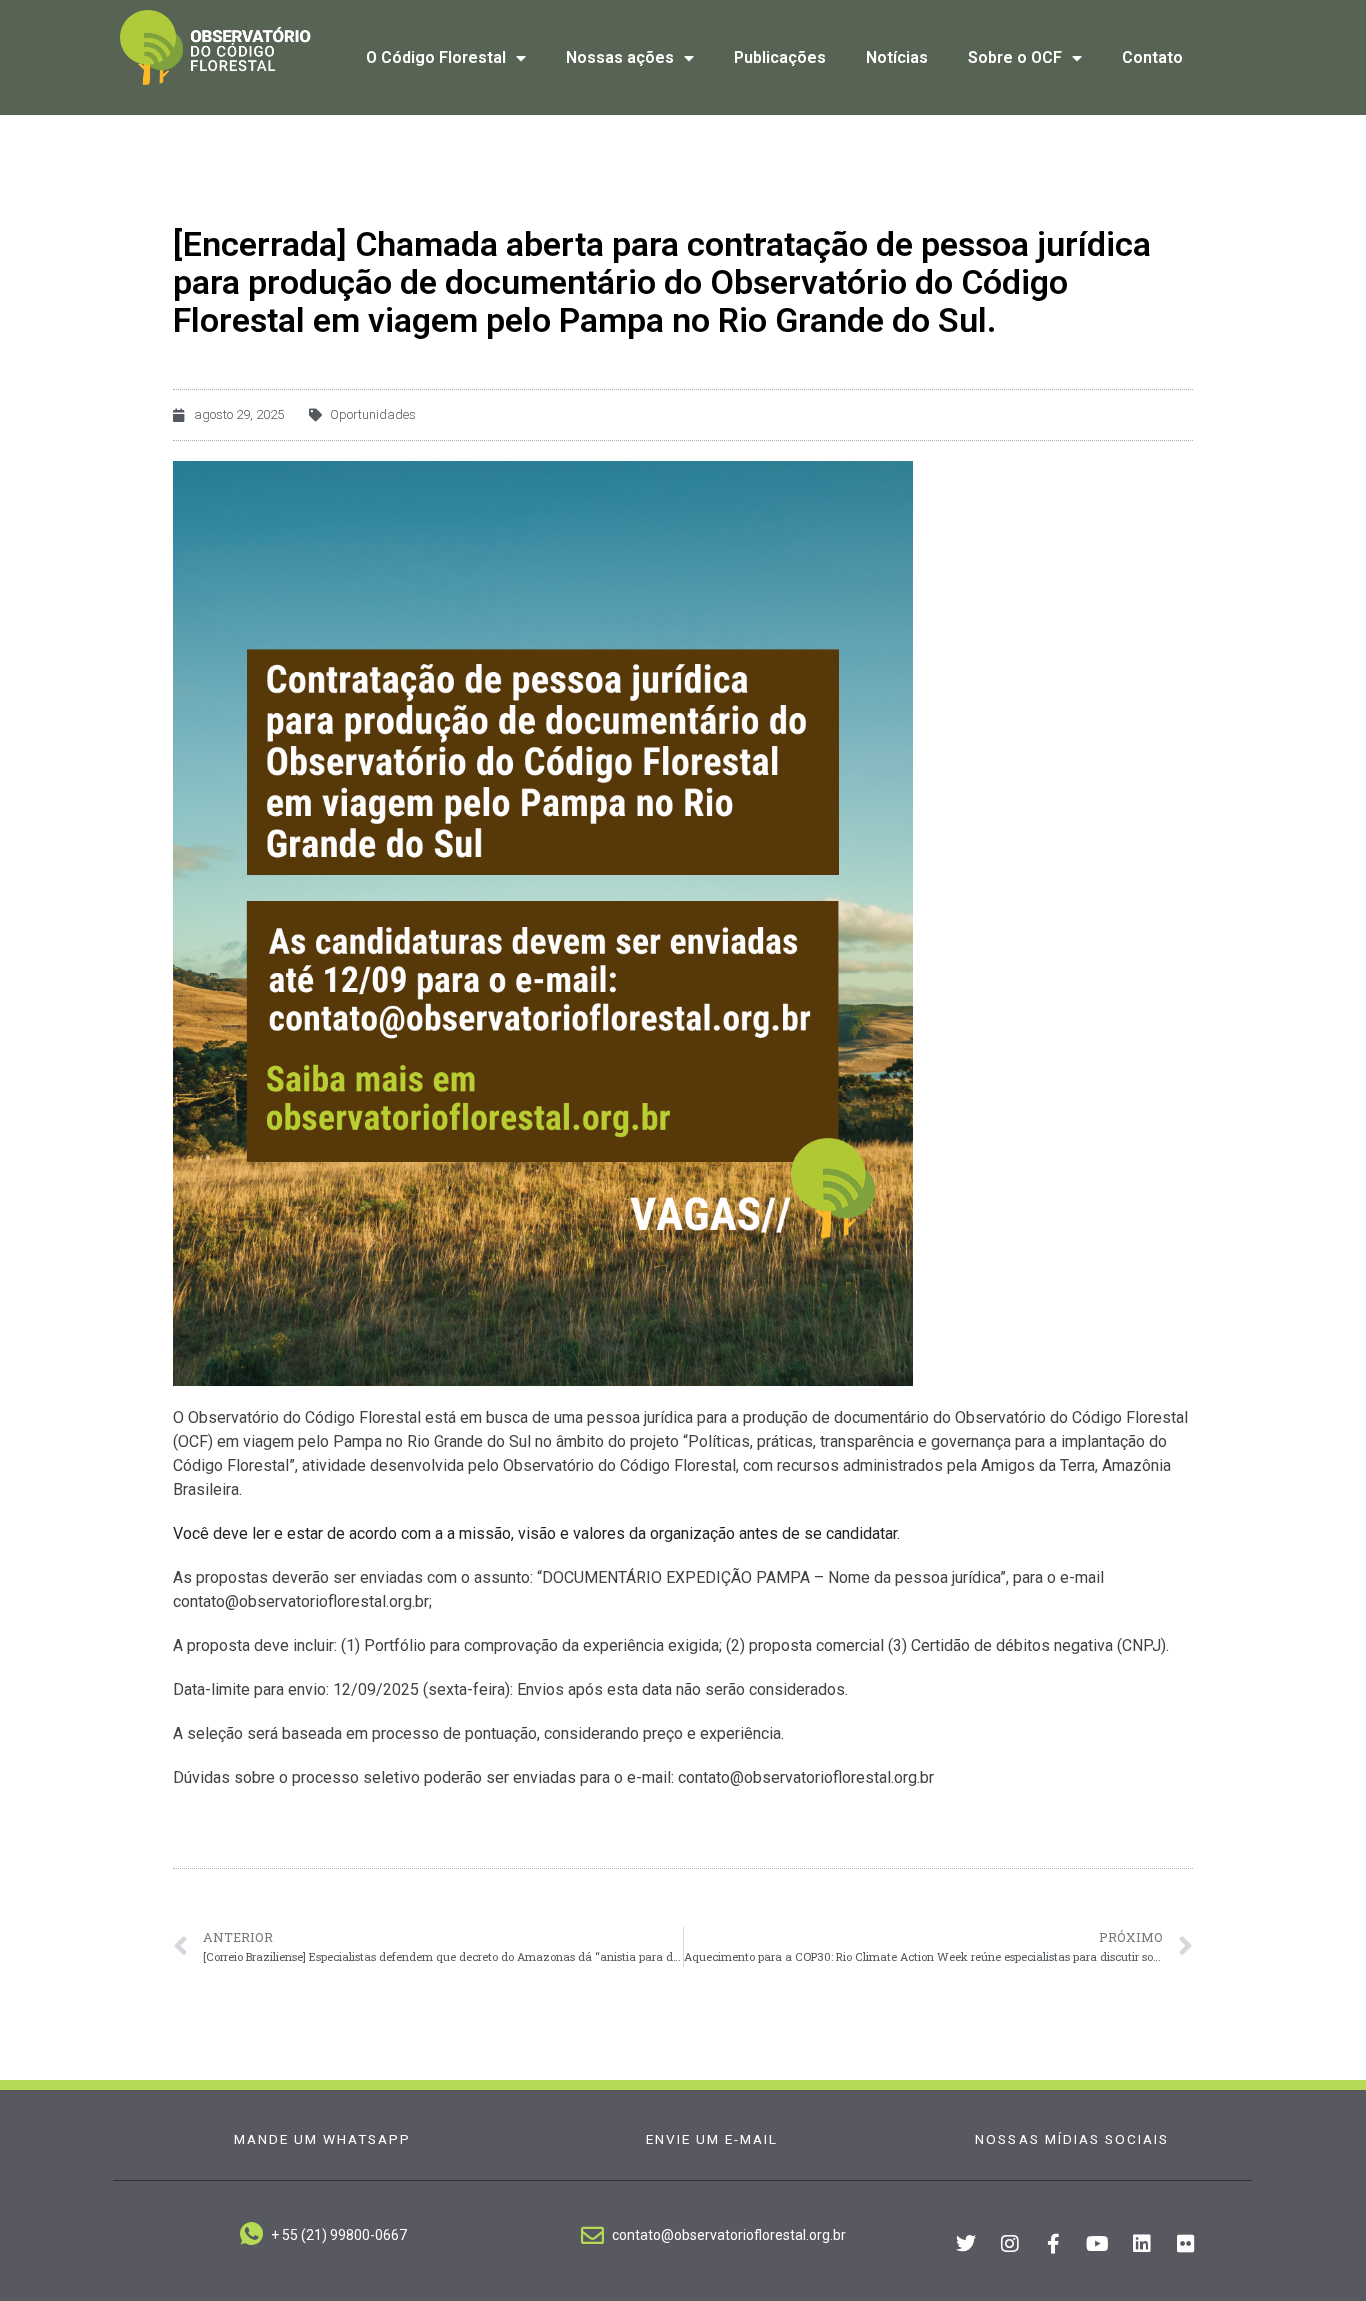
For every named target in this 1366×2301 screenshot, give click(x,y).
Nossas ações (620, 57)
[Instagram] (1010, 2244)
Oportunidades (373, 414)
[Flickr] (1186, 2244)
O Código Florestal (436, 57)
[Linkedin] (1142, 2244)
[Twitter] (966, 2244)
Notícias (897, 57)
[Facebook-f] (1054, 2244)
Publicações (780, 57)
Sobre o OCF (1015, 57)
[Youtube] (1098, 2244)
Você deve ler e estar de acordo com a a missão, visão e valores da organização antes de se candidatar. (536, 1533)
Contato (1152, 57)
